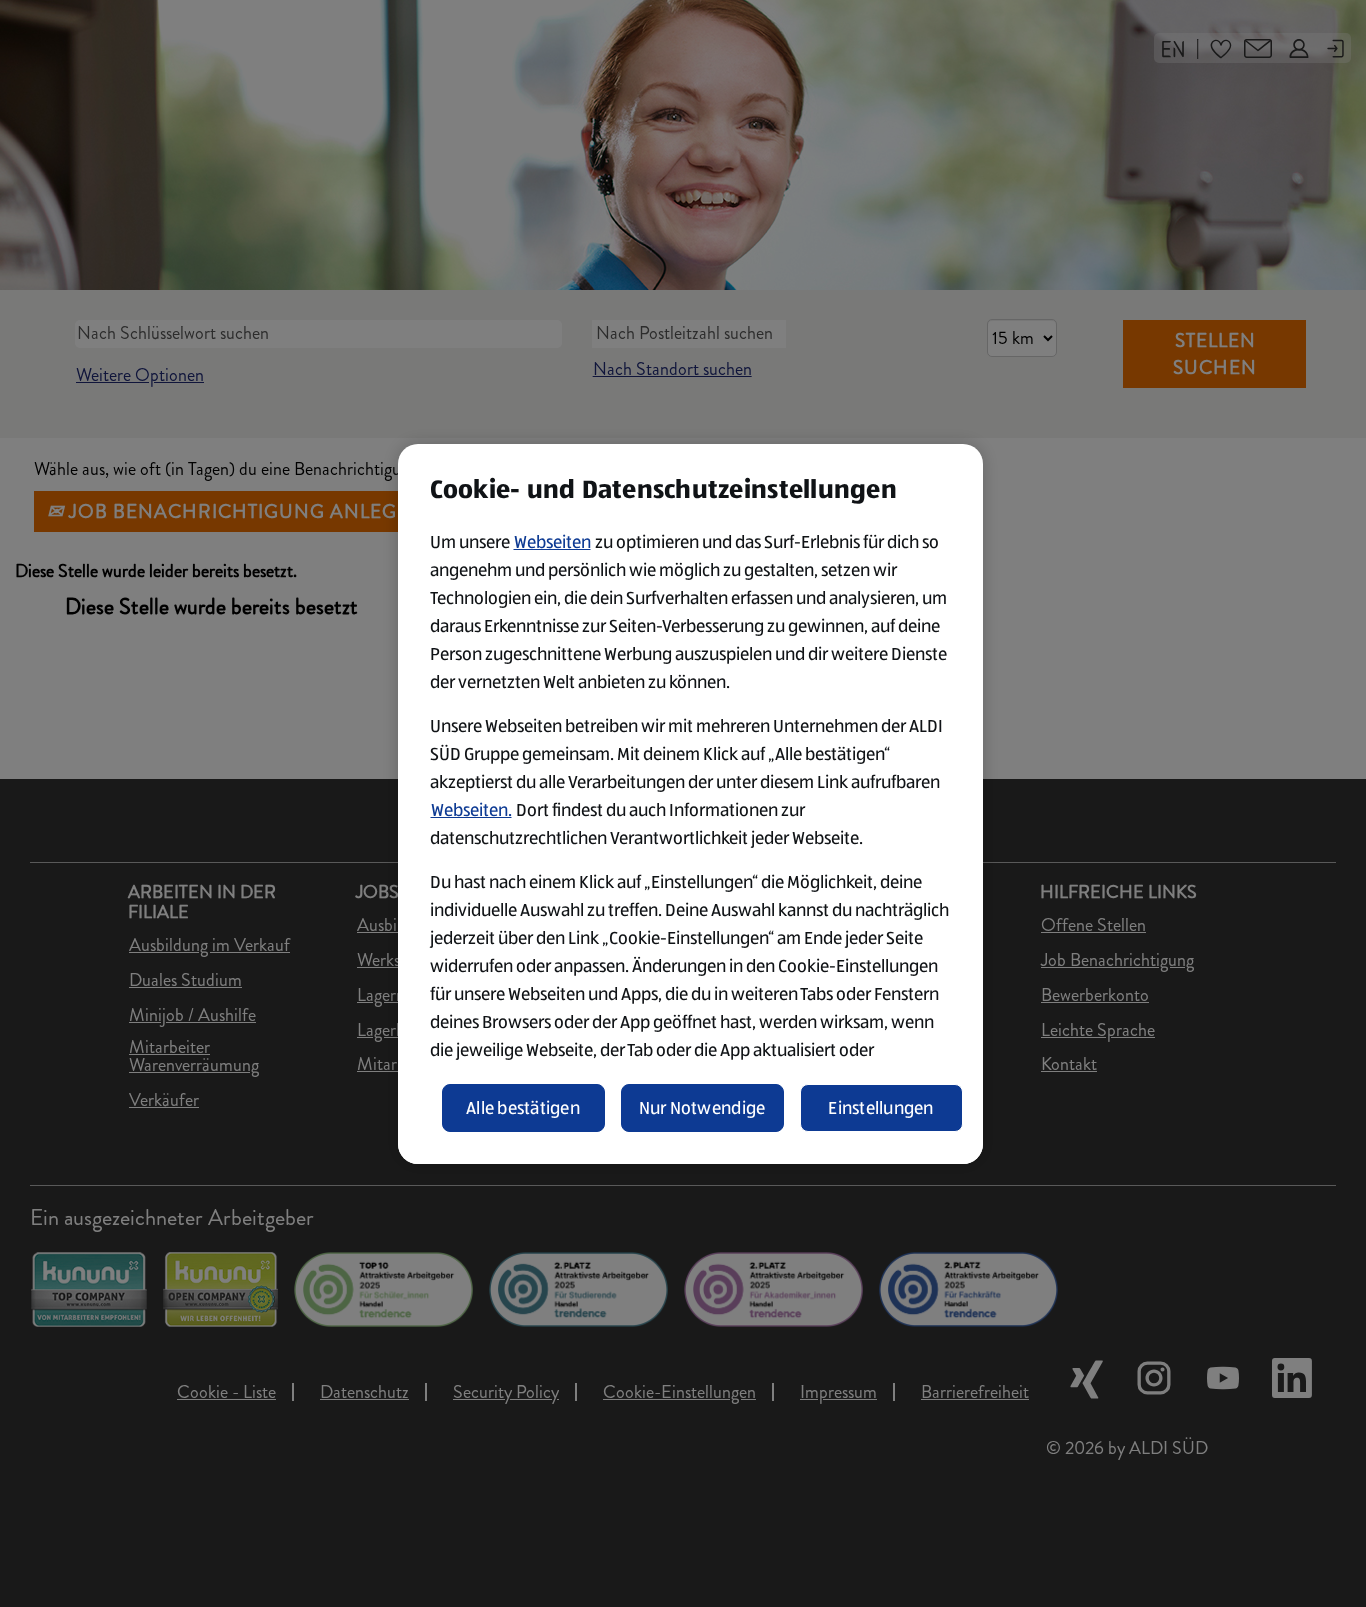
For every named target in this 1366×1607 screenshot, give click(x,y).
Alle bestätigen (523, 1108)
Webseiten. (471, 810)
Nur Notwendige (702, 1108)
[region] (690, 804)
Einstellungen (881, 1108)
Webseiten (552, 542)
